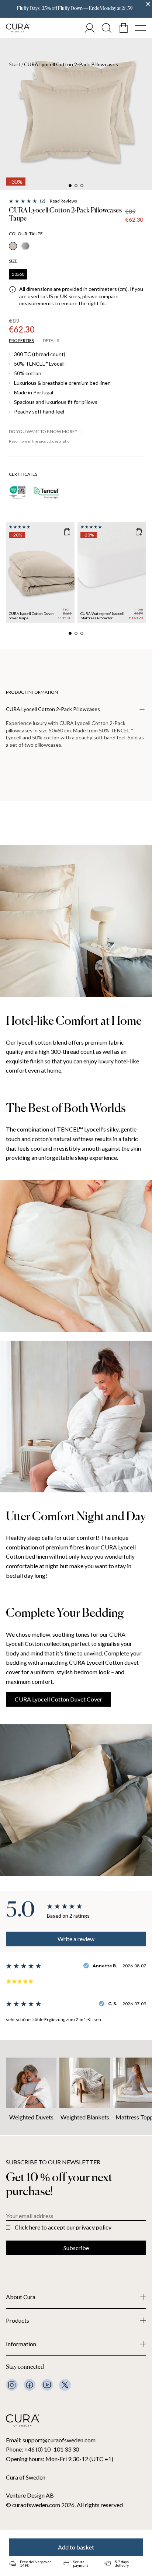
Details (51, 341)
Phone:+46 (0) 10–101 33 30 (42, 2449)
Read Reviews (63, 201)
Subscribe (76, 2248)
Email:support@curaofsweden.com (51, 2440)
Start (15, 64)
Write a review (76, 1939)
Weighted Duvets (31, 2117)
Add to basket (76, 2547)
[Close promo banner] (148, 4)
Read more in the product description (40, 441)
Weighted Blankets (85, 2117)
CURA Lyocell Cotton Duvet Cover (58, 1699)
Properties (21, 341)
